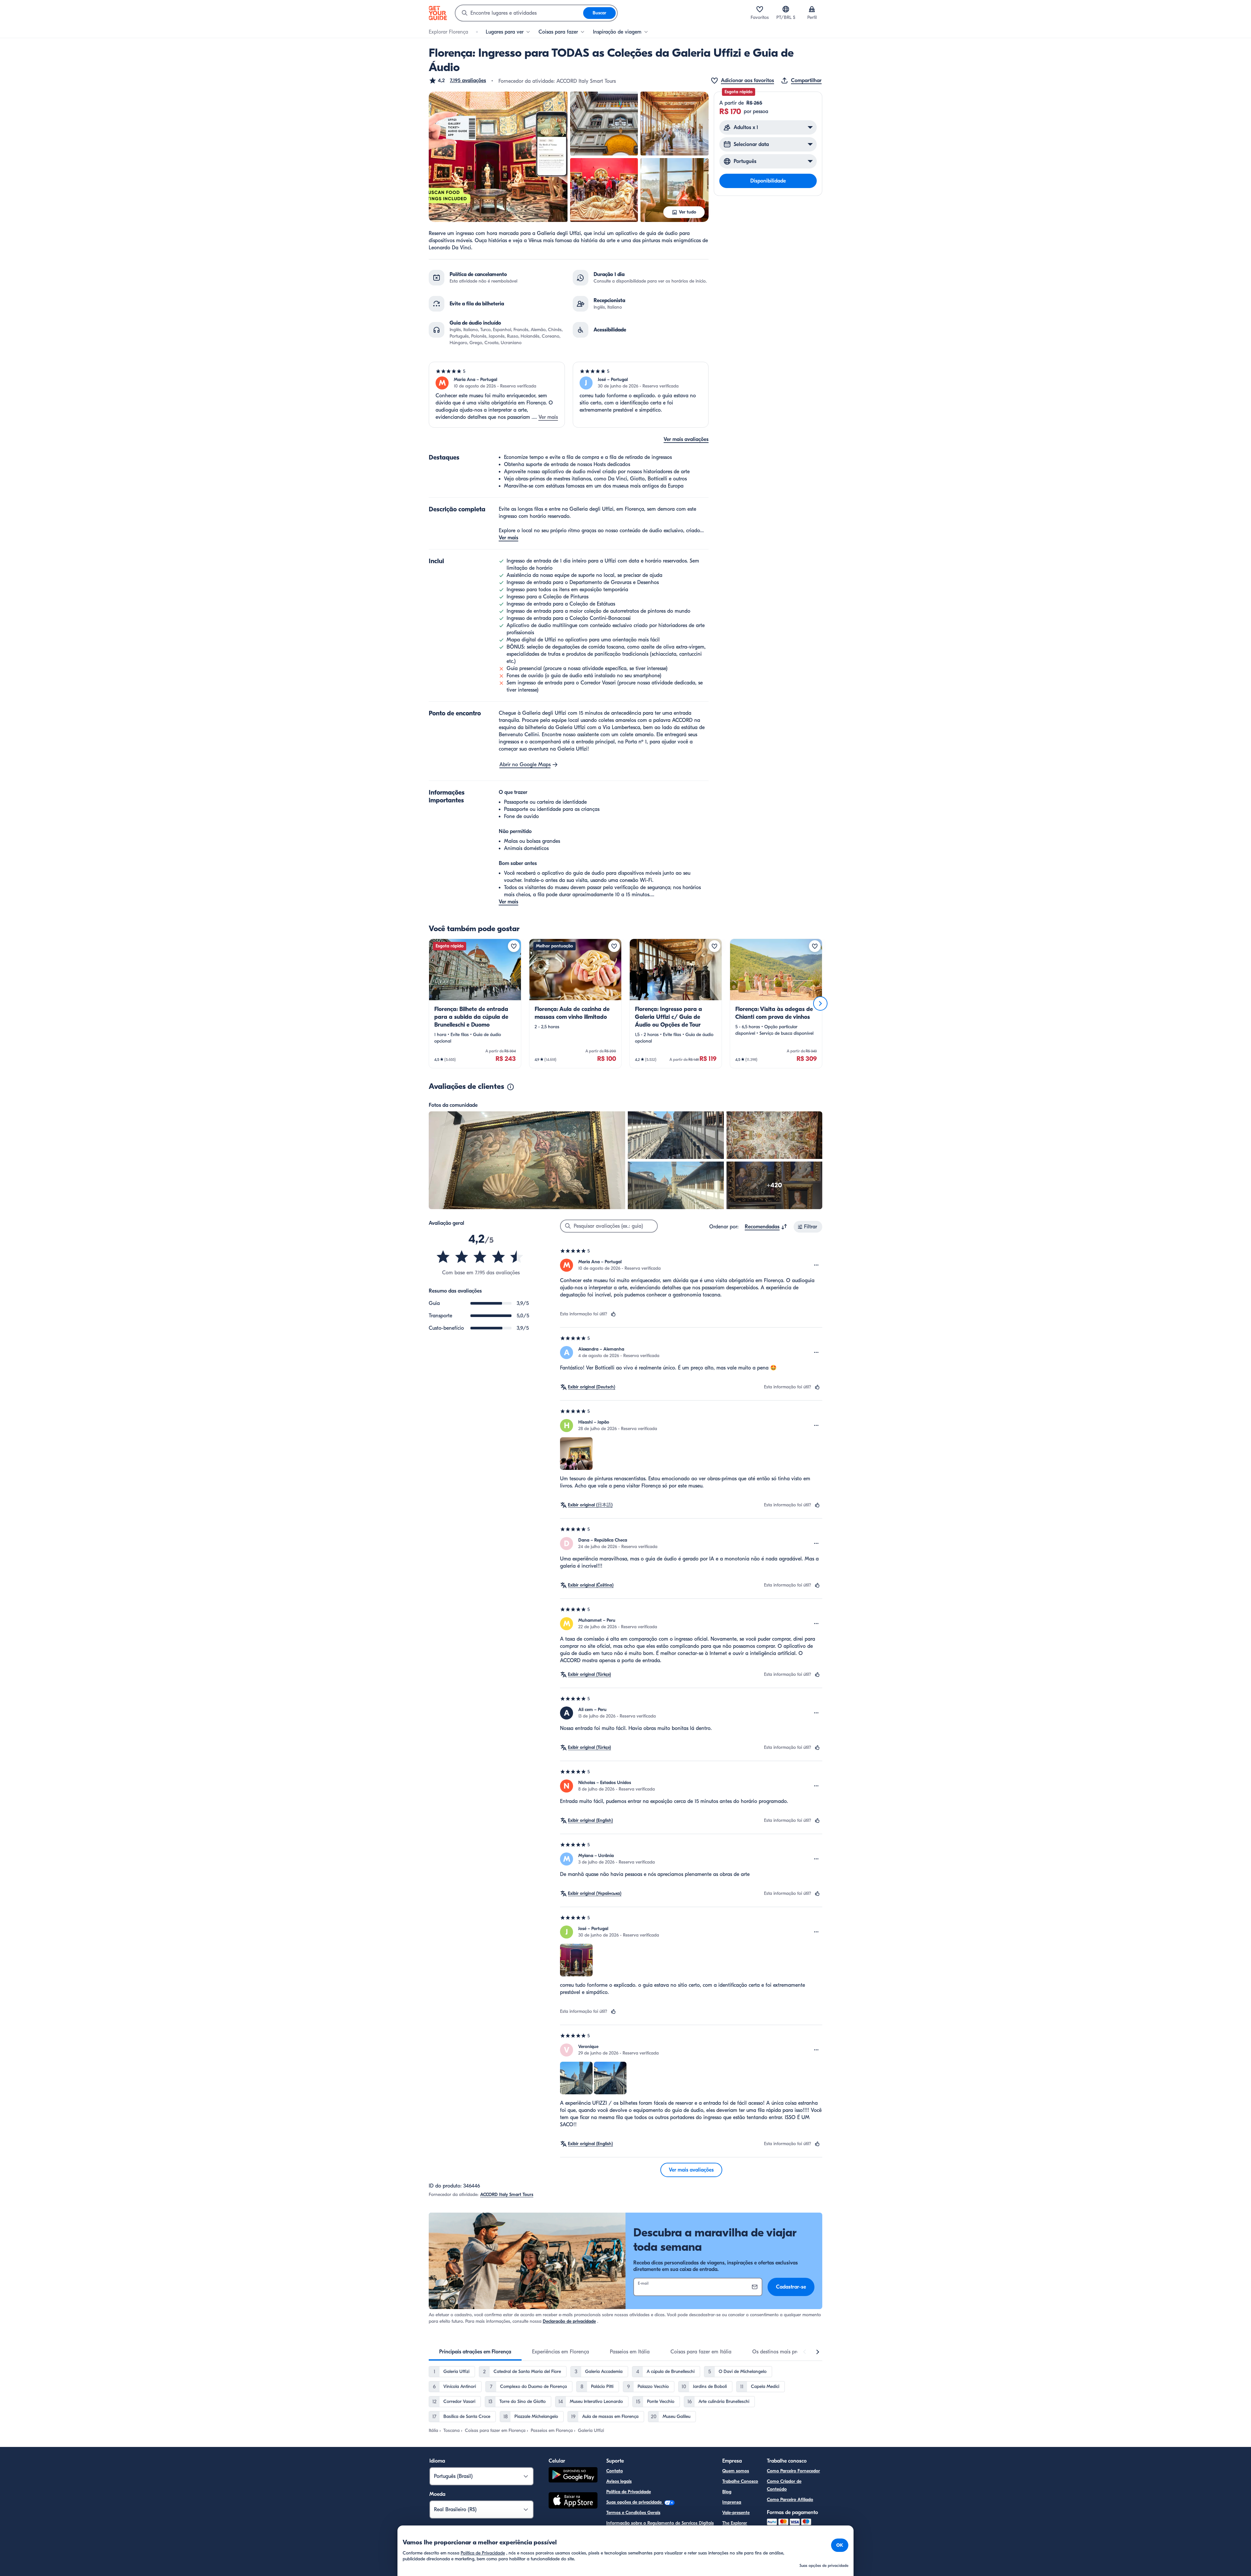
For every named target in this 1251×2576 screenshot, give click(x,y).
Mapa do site (619, 2533)
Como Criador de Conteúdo (784, 2485)
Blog (727, 2492)
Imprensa (732, 2502)
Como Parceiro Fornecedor (793, 2471)
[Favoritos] (760, 9)
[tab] (475, 2352)
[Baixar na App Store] (573, 2501)
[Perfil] (812, 9)
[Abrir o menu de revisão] (816, 1265)
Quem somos (736, 2471)
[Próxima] (820, 1003)
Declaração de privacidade (569, 2321)
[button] (457, 80)
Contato (615, 2471)
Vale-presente (736, 2513)
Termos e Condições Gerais (633, 2513)
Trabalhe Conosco (740, 2481)
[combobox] (519, 13)
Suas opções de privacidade (635, 2502)
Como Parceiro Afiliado (790, 2500)
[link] (475, 1003)
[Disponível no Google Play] (573, 2476)
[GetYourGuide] (438, 13)
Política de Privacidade (629, 2492)
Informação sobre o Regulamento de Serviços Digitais (660, 2523)
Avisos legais (619, 2481)
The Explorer (735, 2523)
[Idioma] (786, 9)
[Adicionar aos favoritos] (514, 946)
